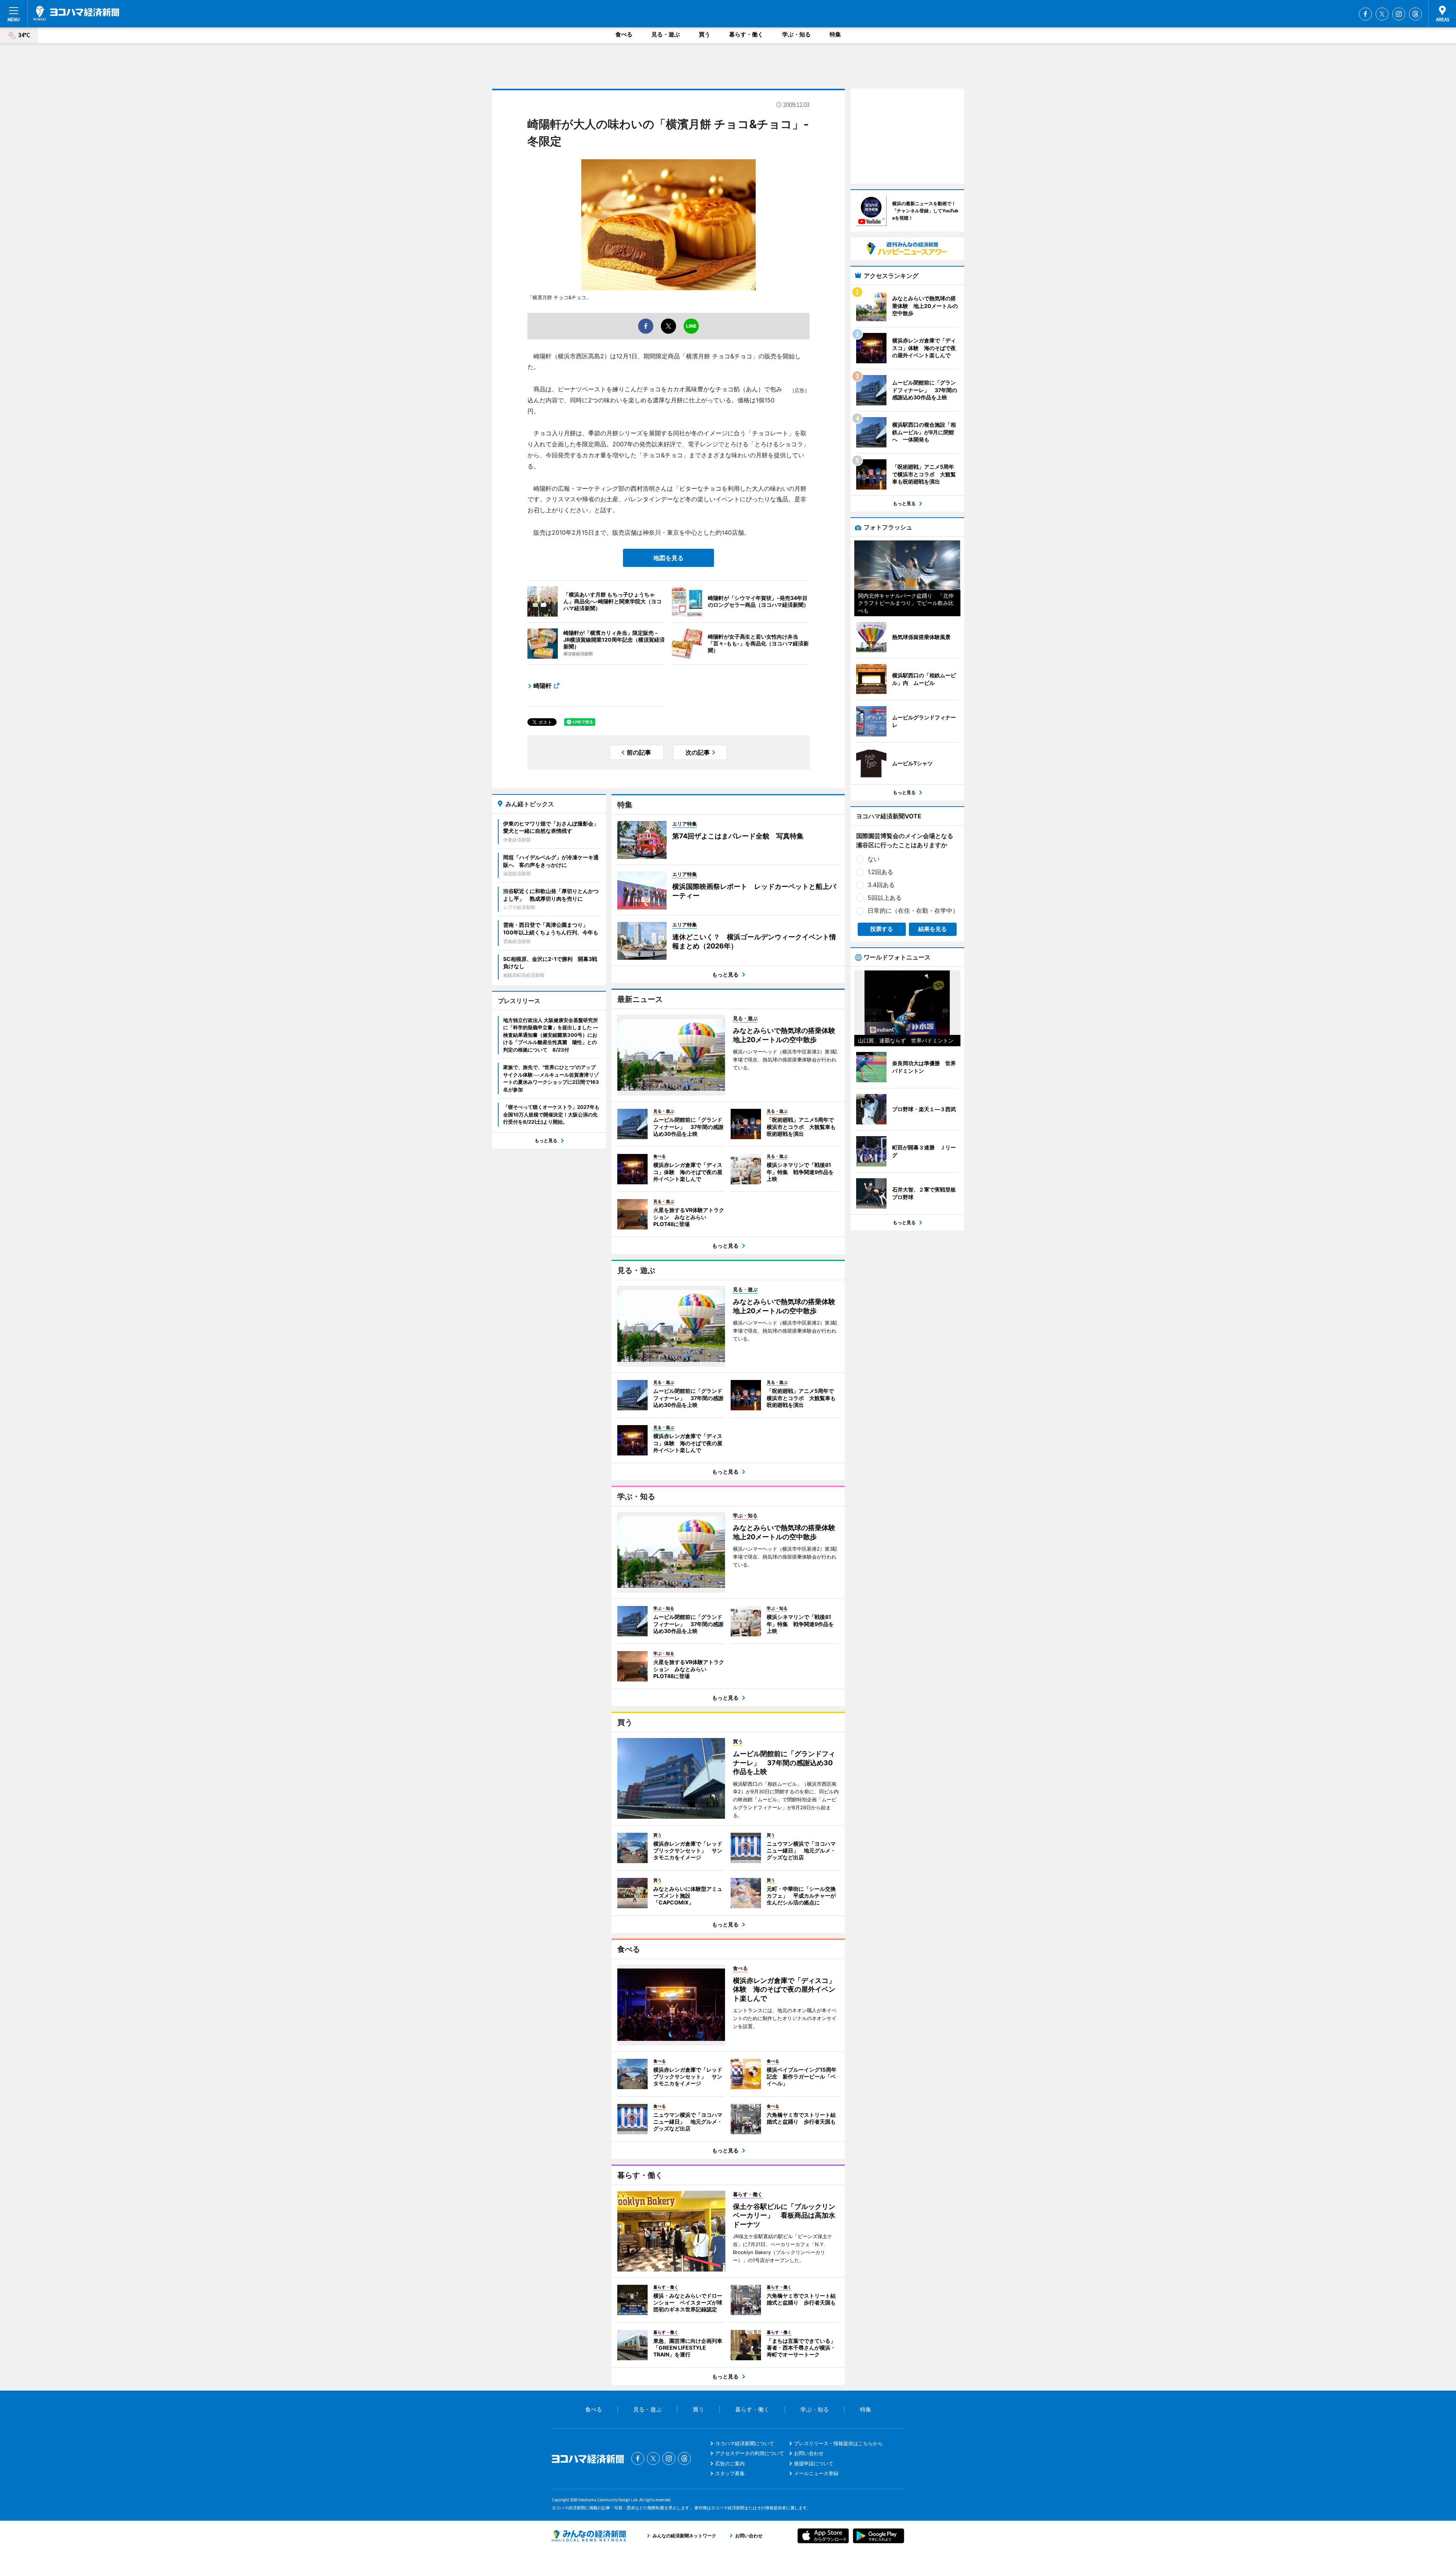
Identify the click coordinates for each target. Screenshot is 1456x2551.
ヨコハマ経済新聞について (745, 2443)
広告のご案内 (730, 2463)
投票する (882, 929)
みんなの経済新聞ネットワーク (589, 2536)
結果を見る (933, 929)
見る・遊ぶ (666, 34)
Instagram (1399, 14)
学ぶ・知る (796, 34)
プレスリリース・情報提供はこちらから (838, 2443)
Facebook (1365, 14)
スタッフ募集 (730, 2473)
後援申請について (814, 2463)
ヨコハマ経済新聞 (76, 13)
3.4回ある (881, 885)
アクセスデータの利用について (750, 2453)
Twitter (1382, 14)
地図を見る (668, 558)
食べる (624, 34)
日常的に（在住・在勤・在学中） (913, 911)
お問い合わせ (809, 2453)
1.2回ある (880, 872)
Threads (1415, 14)
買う (704, 34)
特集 (835, 34)
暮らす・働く (746, 34)
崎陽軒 (543, 686)
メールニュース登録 (816, 2473)
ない (874, 859)
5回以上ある (885, 898)
